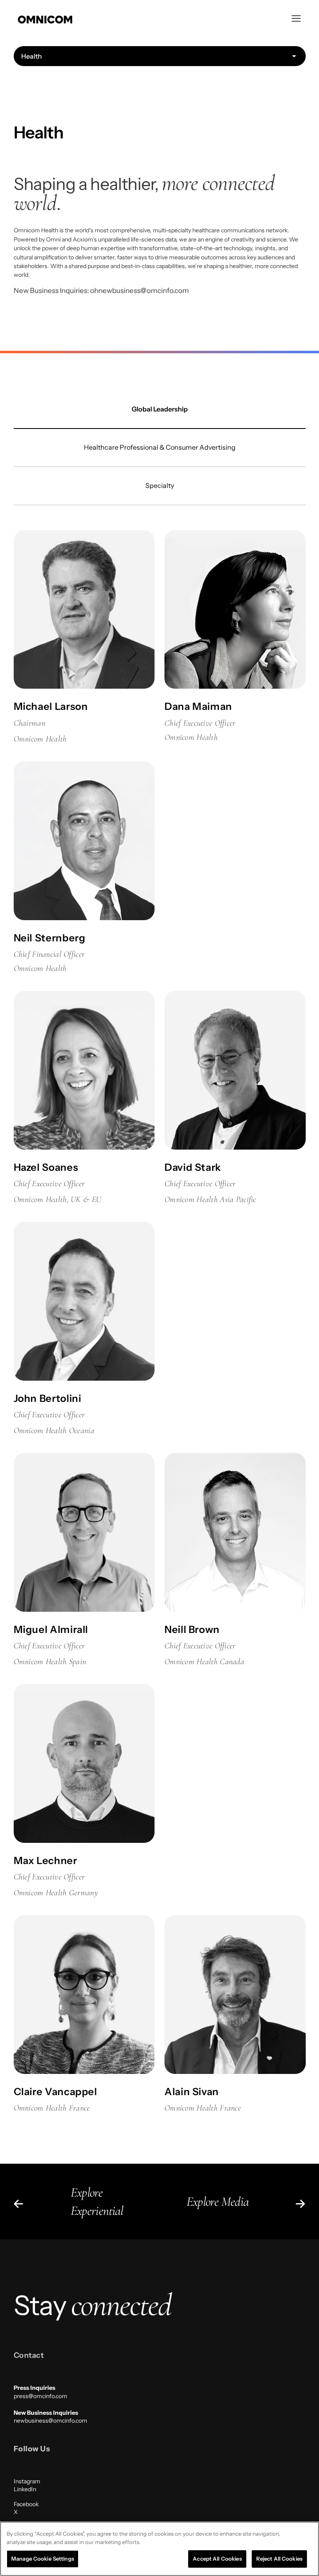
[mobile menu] (296, 19)
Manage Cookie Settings (43, 2559)
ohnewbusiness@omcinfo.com (140, 291)
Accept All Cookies (217, 2559)
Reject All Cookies (279, 2559)
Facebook (26, 2504)
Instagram (27, 2481)
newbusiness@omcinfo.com (50, 2421)
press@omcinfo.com (40, 2396)
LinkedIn (25, 2489)
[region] (159, 2549)
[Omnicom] (45, 19)
